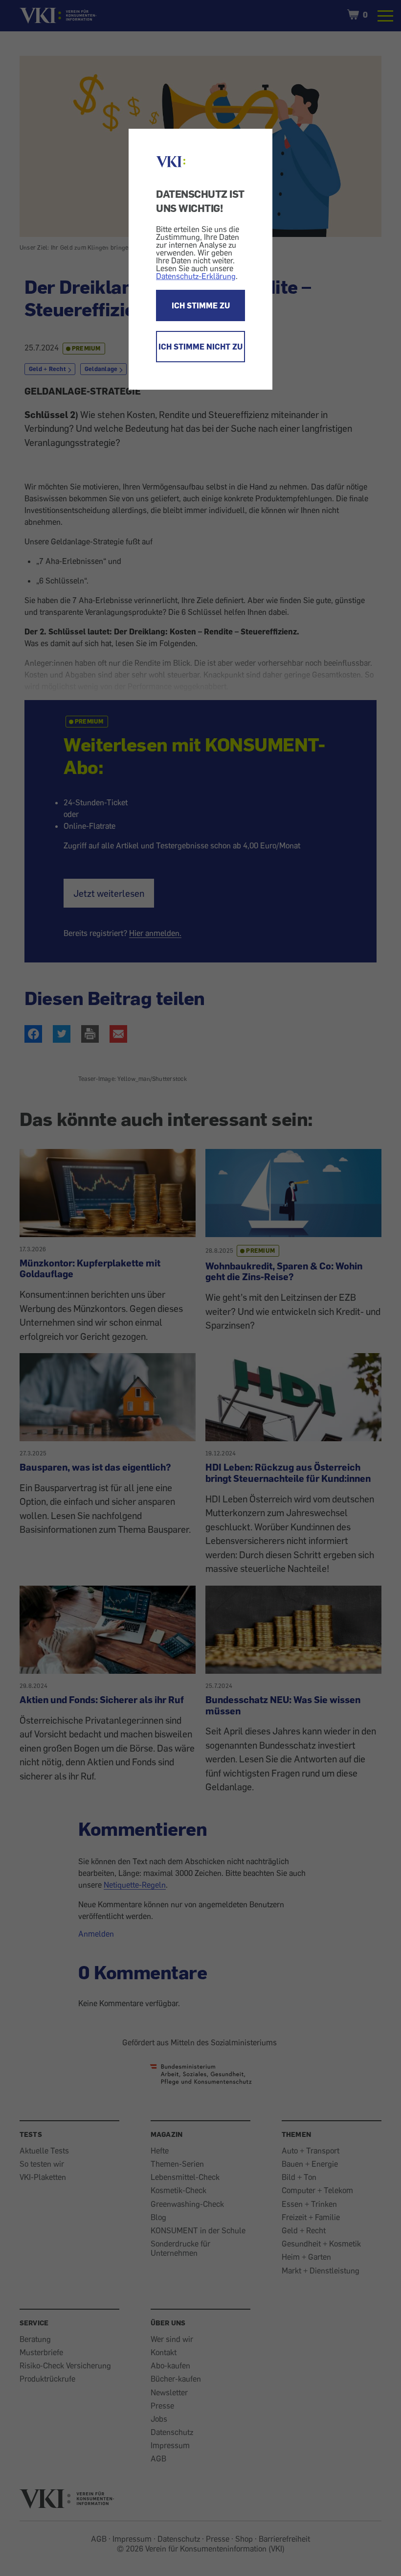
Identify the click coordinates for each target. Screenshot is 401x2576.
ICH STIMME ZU (201, 305)
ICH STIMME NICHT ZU (200, 347)
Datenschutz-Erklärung (196, 276)
